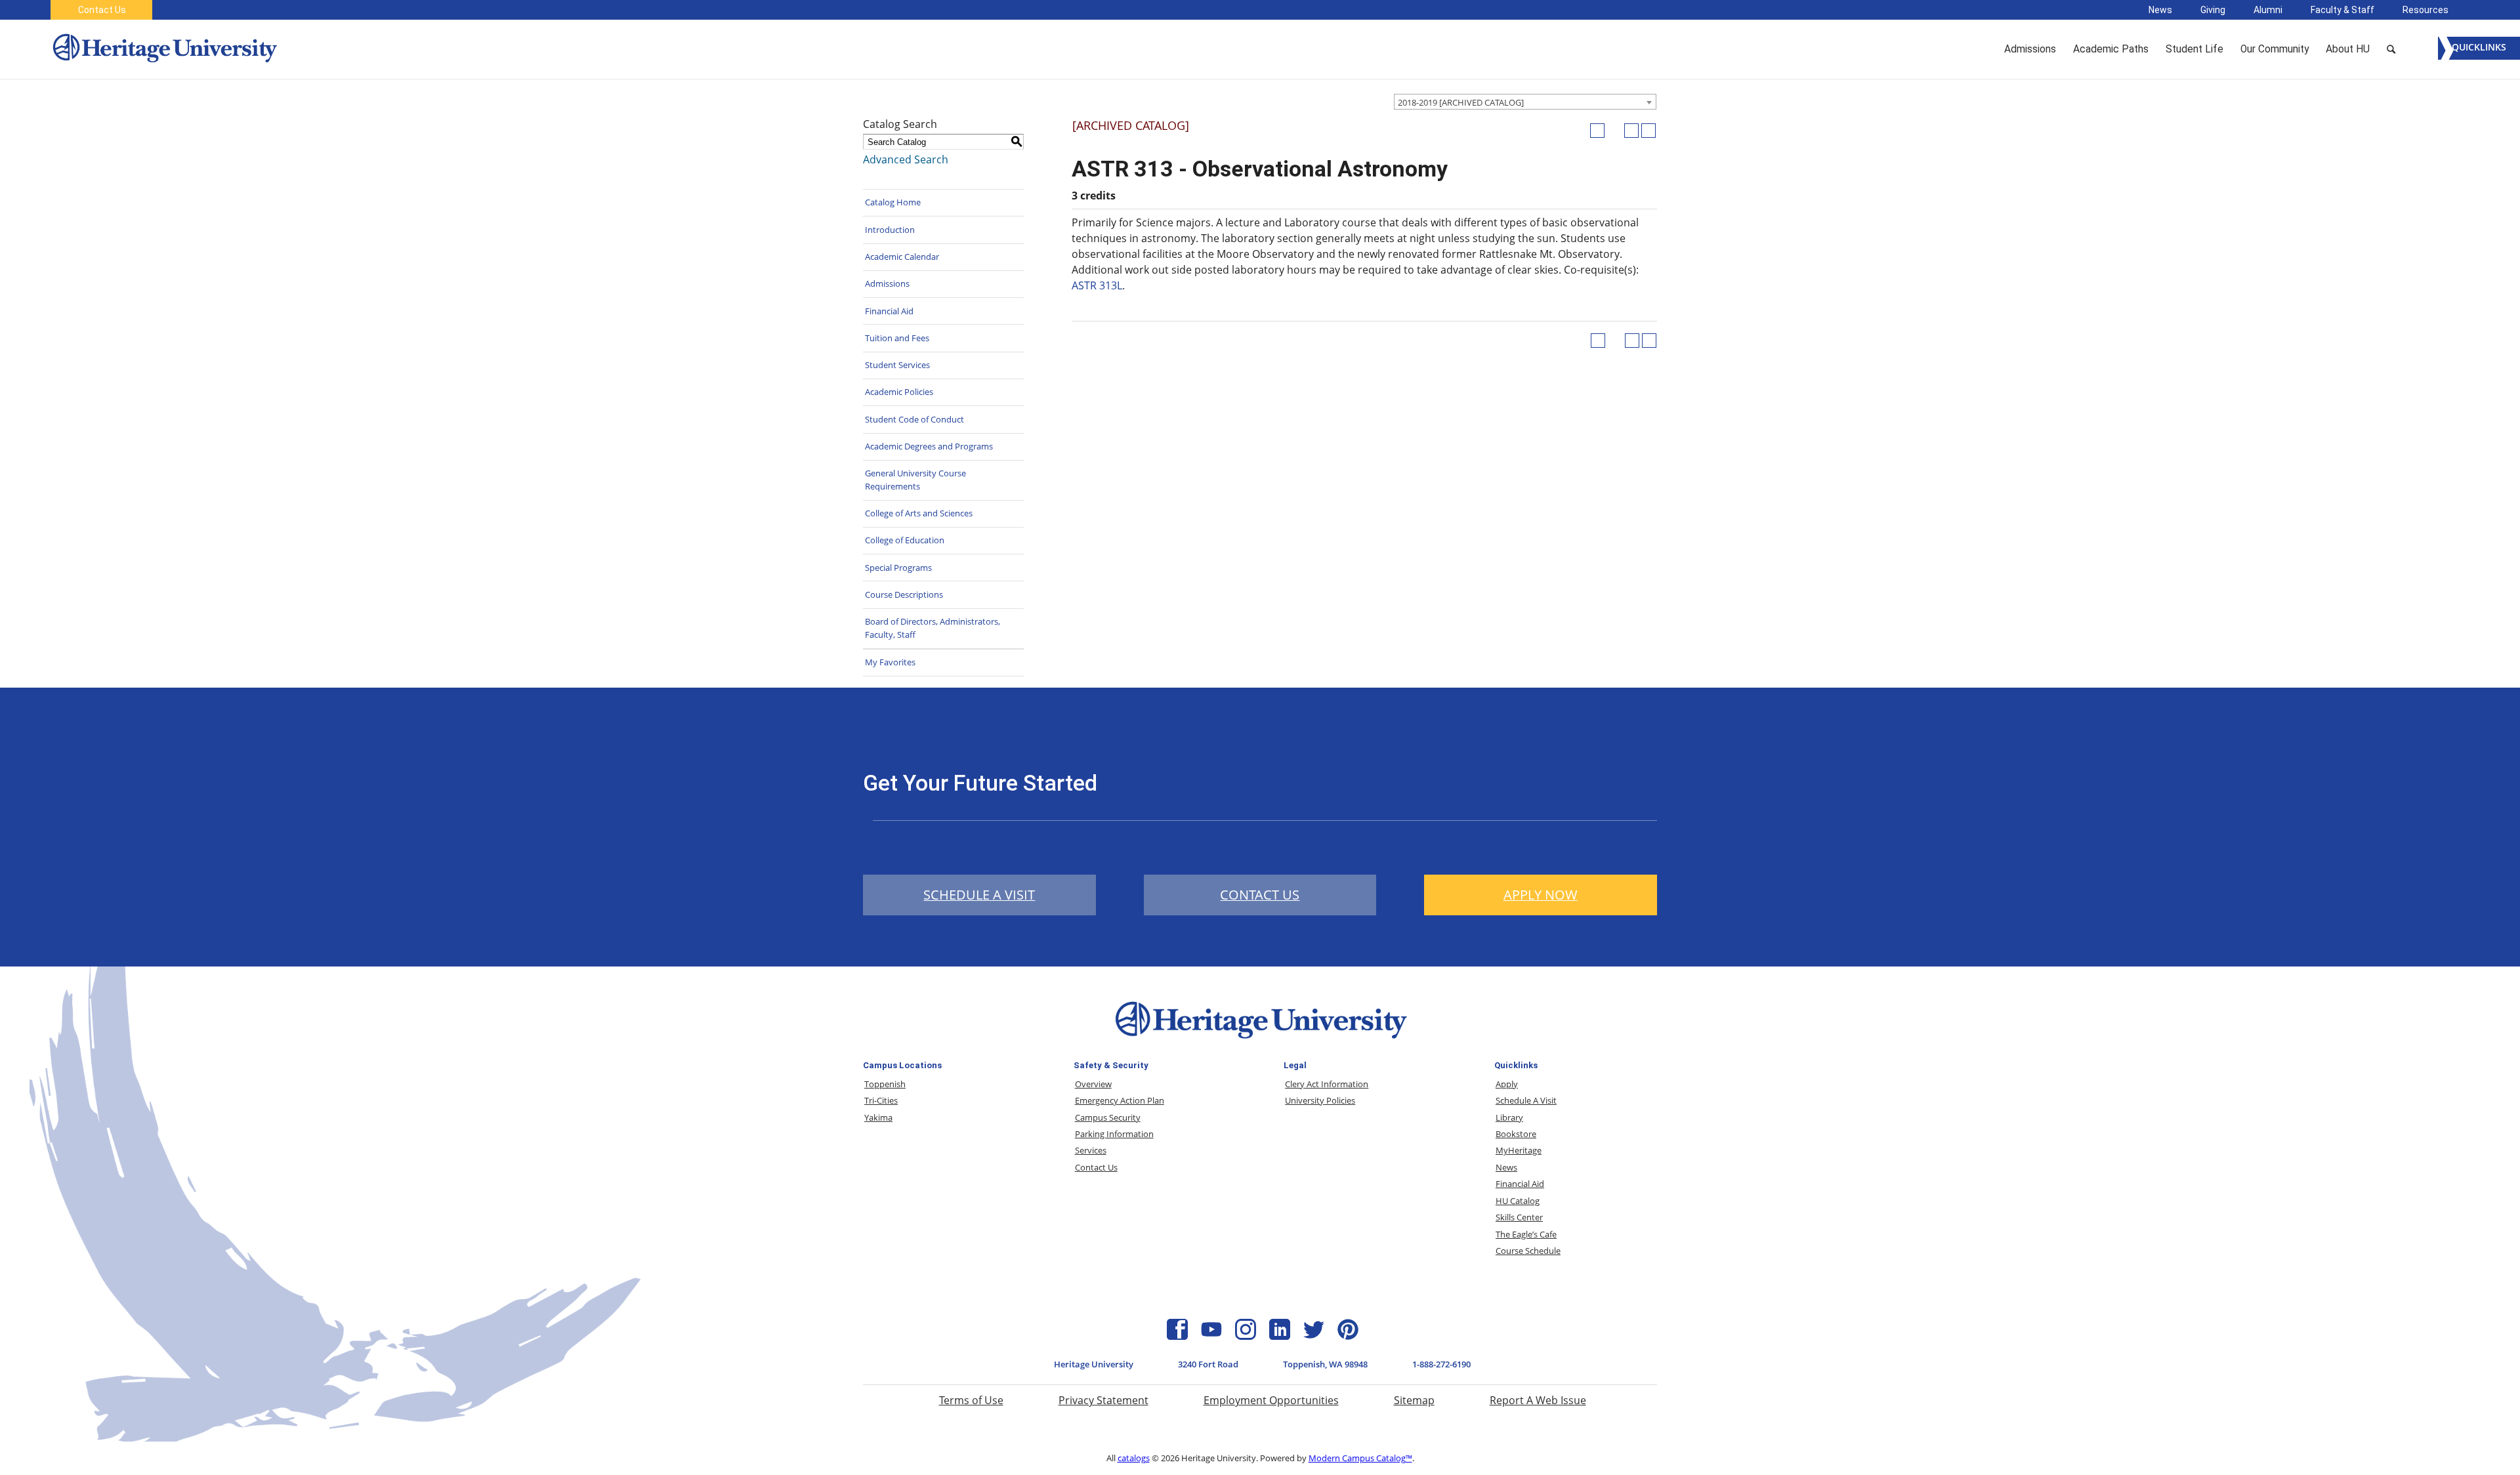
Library (1509, 1117)
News (2160, 10)
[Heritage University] (164, 49)
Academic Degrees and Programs (929, 446)
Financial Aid (889, 311)
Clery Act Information (1327, 1084)
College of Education (905, 540)
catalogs (1134, 1458)
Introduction (890, 230)
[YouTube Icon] (1211, 1336)
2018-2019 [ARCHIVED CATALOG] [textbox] (1461, 102)
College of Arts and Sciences (919, 513)
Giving (2213, 10)
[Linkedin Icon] (1280, 1336)
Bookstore (1516, 1134)
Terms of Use (971, 1400)
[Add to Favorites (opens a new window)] (1597, 131)
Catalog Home (893, 202)
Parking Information (1114, 1134)
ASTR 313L (1097, 285)
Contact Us (102, 10)
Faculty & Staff (2342, 10)
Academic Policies (899, 392)
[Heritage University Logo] (1260, 1041)
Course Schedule (1528, 1251)
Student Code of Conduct (914, 419)
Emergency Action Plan (1120, 1100)
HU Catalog (1518, 1201)
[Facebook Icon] (1177, 1336)
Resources (2425, 10)
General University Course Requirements (915, 480)
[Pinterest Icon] (1348, 1336)
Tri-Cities (881, 1100)
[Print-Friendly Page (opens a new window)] (1631, 131)
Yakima (878, 1117)
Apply (1507, 1084)
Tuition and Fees (897, 338)
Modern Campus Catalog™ (1360, 1458)
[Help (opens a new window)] (1648, 131)
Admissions (887, 283)
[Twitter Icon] (1314, 1336)
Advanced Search (906, 159)
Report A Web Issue (1538, 1400)
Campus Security (1108, 1117)
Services (1091, 1150)
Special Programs (898, 568)
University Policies (1320, 1100)
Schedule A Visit (1526, 1100)
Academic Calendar (902, 257)
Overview (1093, 1084)
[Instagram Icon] (1246, 1336)
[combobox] (1525, 102)
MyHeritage (1519, 1150)
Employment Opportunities (1271, 1400)
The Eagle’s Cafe (1526, 1234)
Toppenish (885, 1084)
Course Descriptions (904, 594)
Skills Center (1519, 1217)
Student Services (897, 365)
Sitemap (1414, 1400)
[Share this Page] (1614, 131)
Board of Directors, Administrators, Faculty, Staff (933, 628)
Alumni (2268, 10)
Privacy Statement (1103, 1400)
